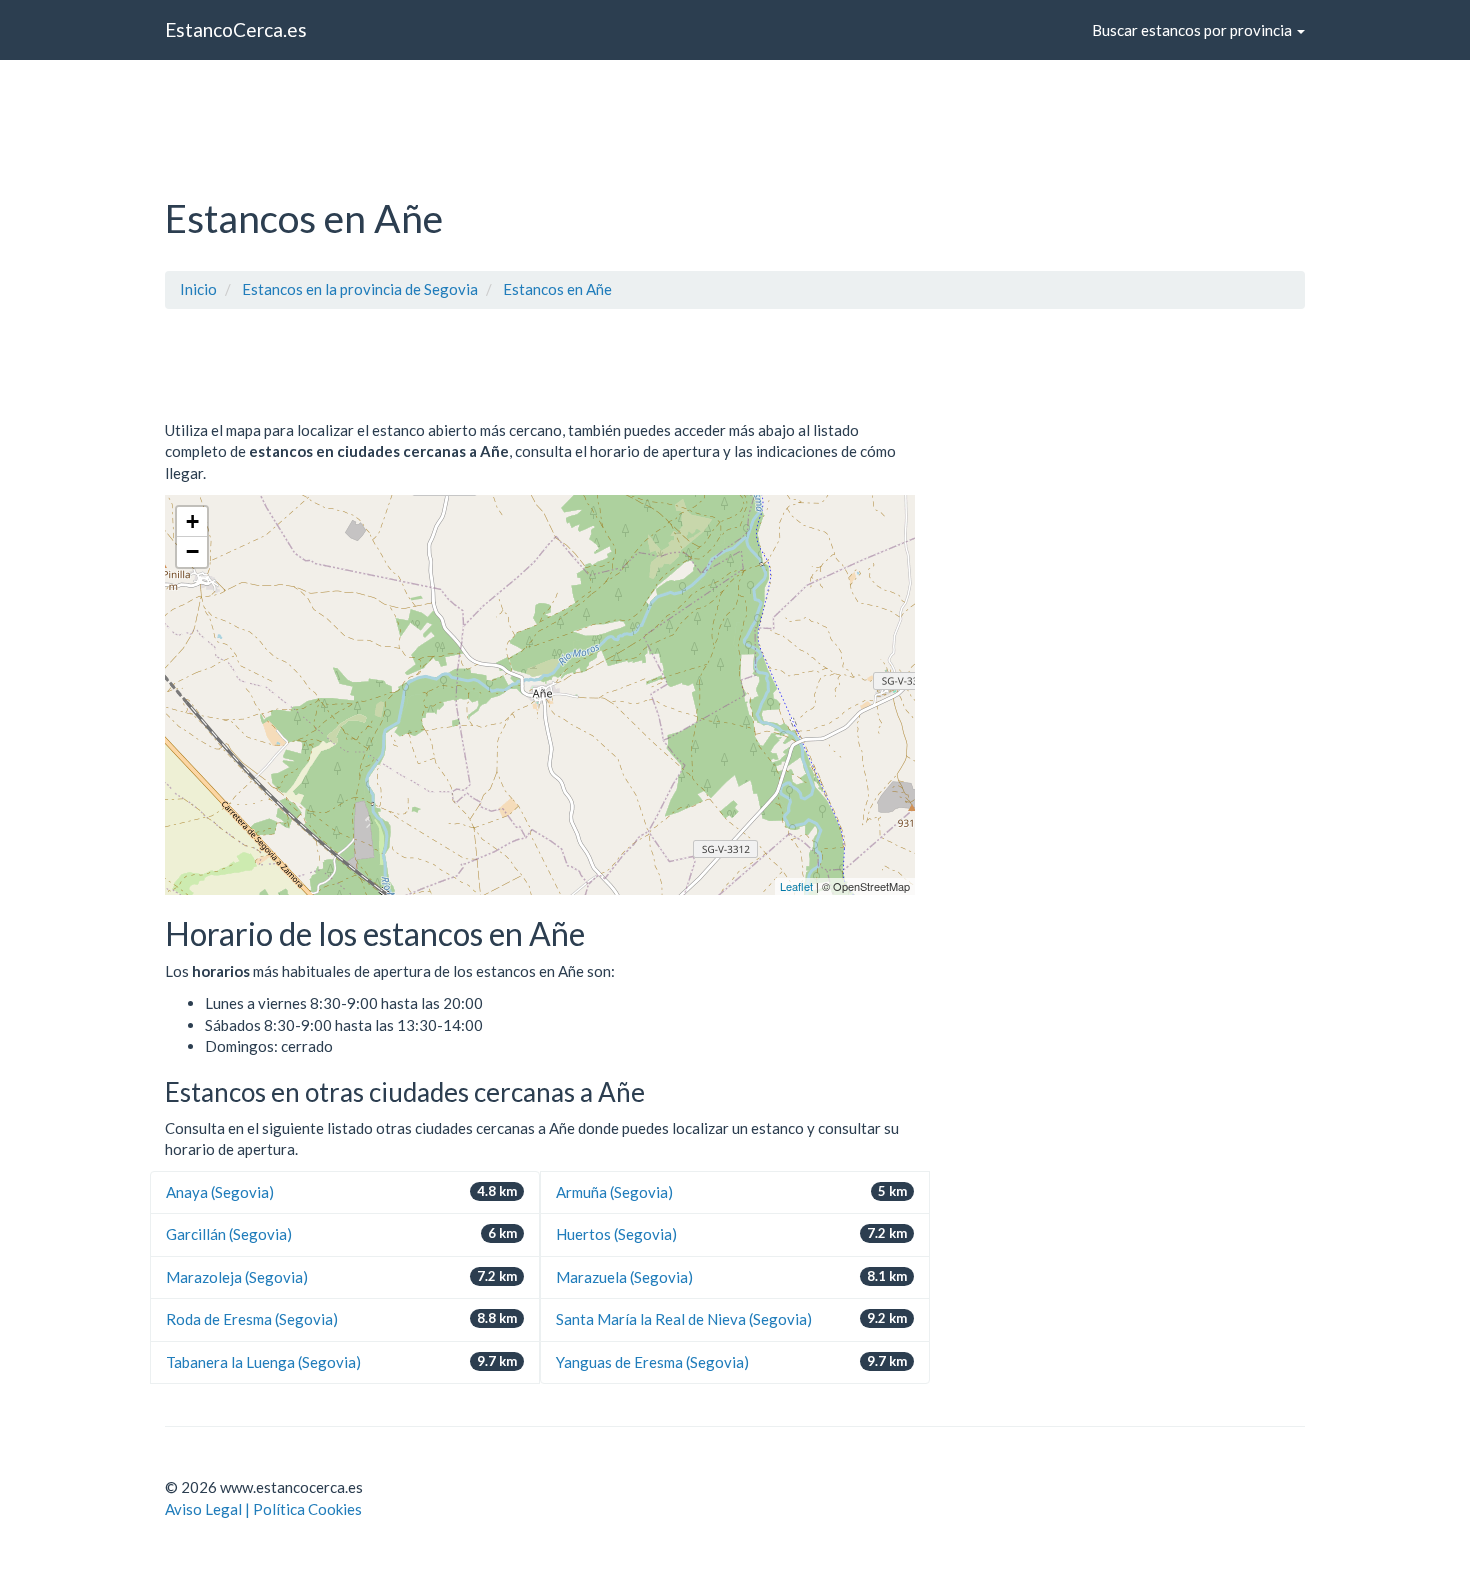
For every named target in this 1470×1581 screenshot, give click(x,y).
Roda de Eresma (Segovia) (252, 1319)
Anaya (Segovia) (220, 1192)
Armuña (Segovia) (614, 1192)
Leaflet (796, 886)
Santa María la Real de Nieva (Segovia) (684, 1319)
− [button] (192, 551)
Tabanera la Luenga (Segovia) (263, 1362)
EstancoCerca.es (236, 29)
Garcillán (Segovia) (229, 1234)
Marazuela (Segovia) (624, 1277)
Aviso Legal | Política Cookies (263, 1509)
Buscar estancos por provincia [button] (1193, 30)
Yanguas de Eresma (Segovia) (652, 1362)
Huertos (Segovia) (616, 1234)
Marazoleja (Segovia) (237, 1277)
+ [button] (192, 521)
